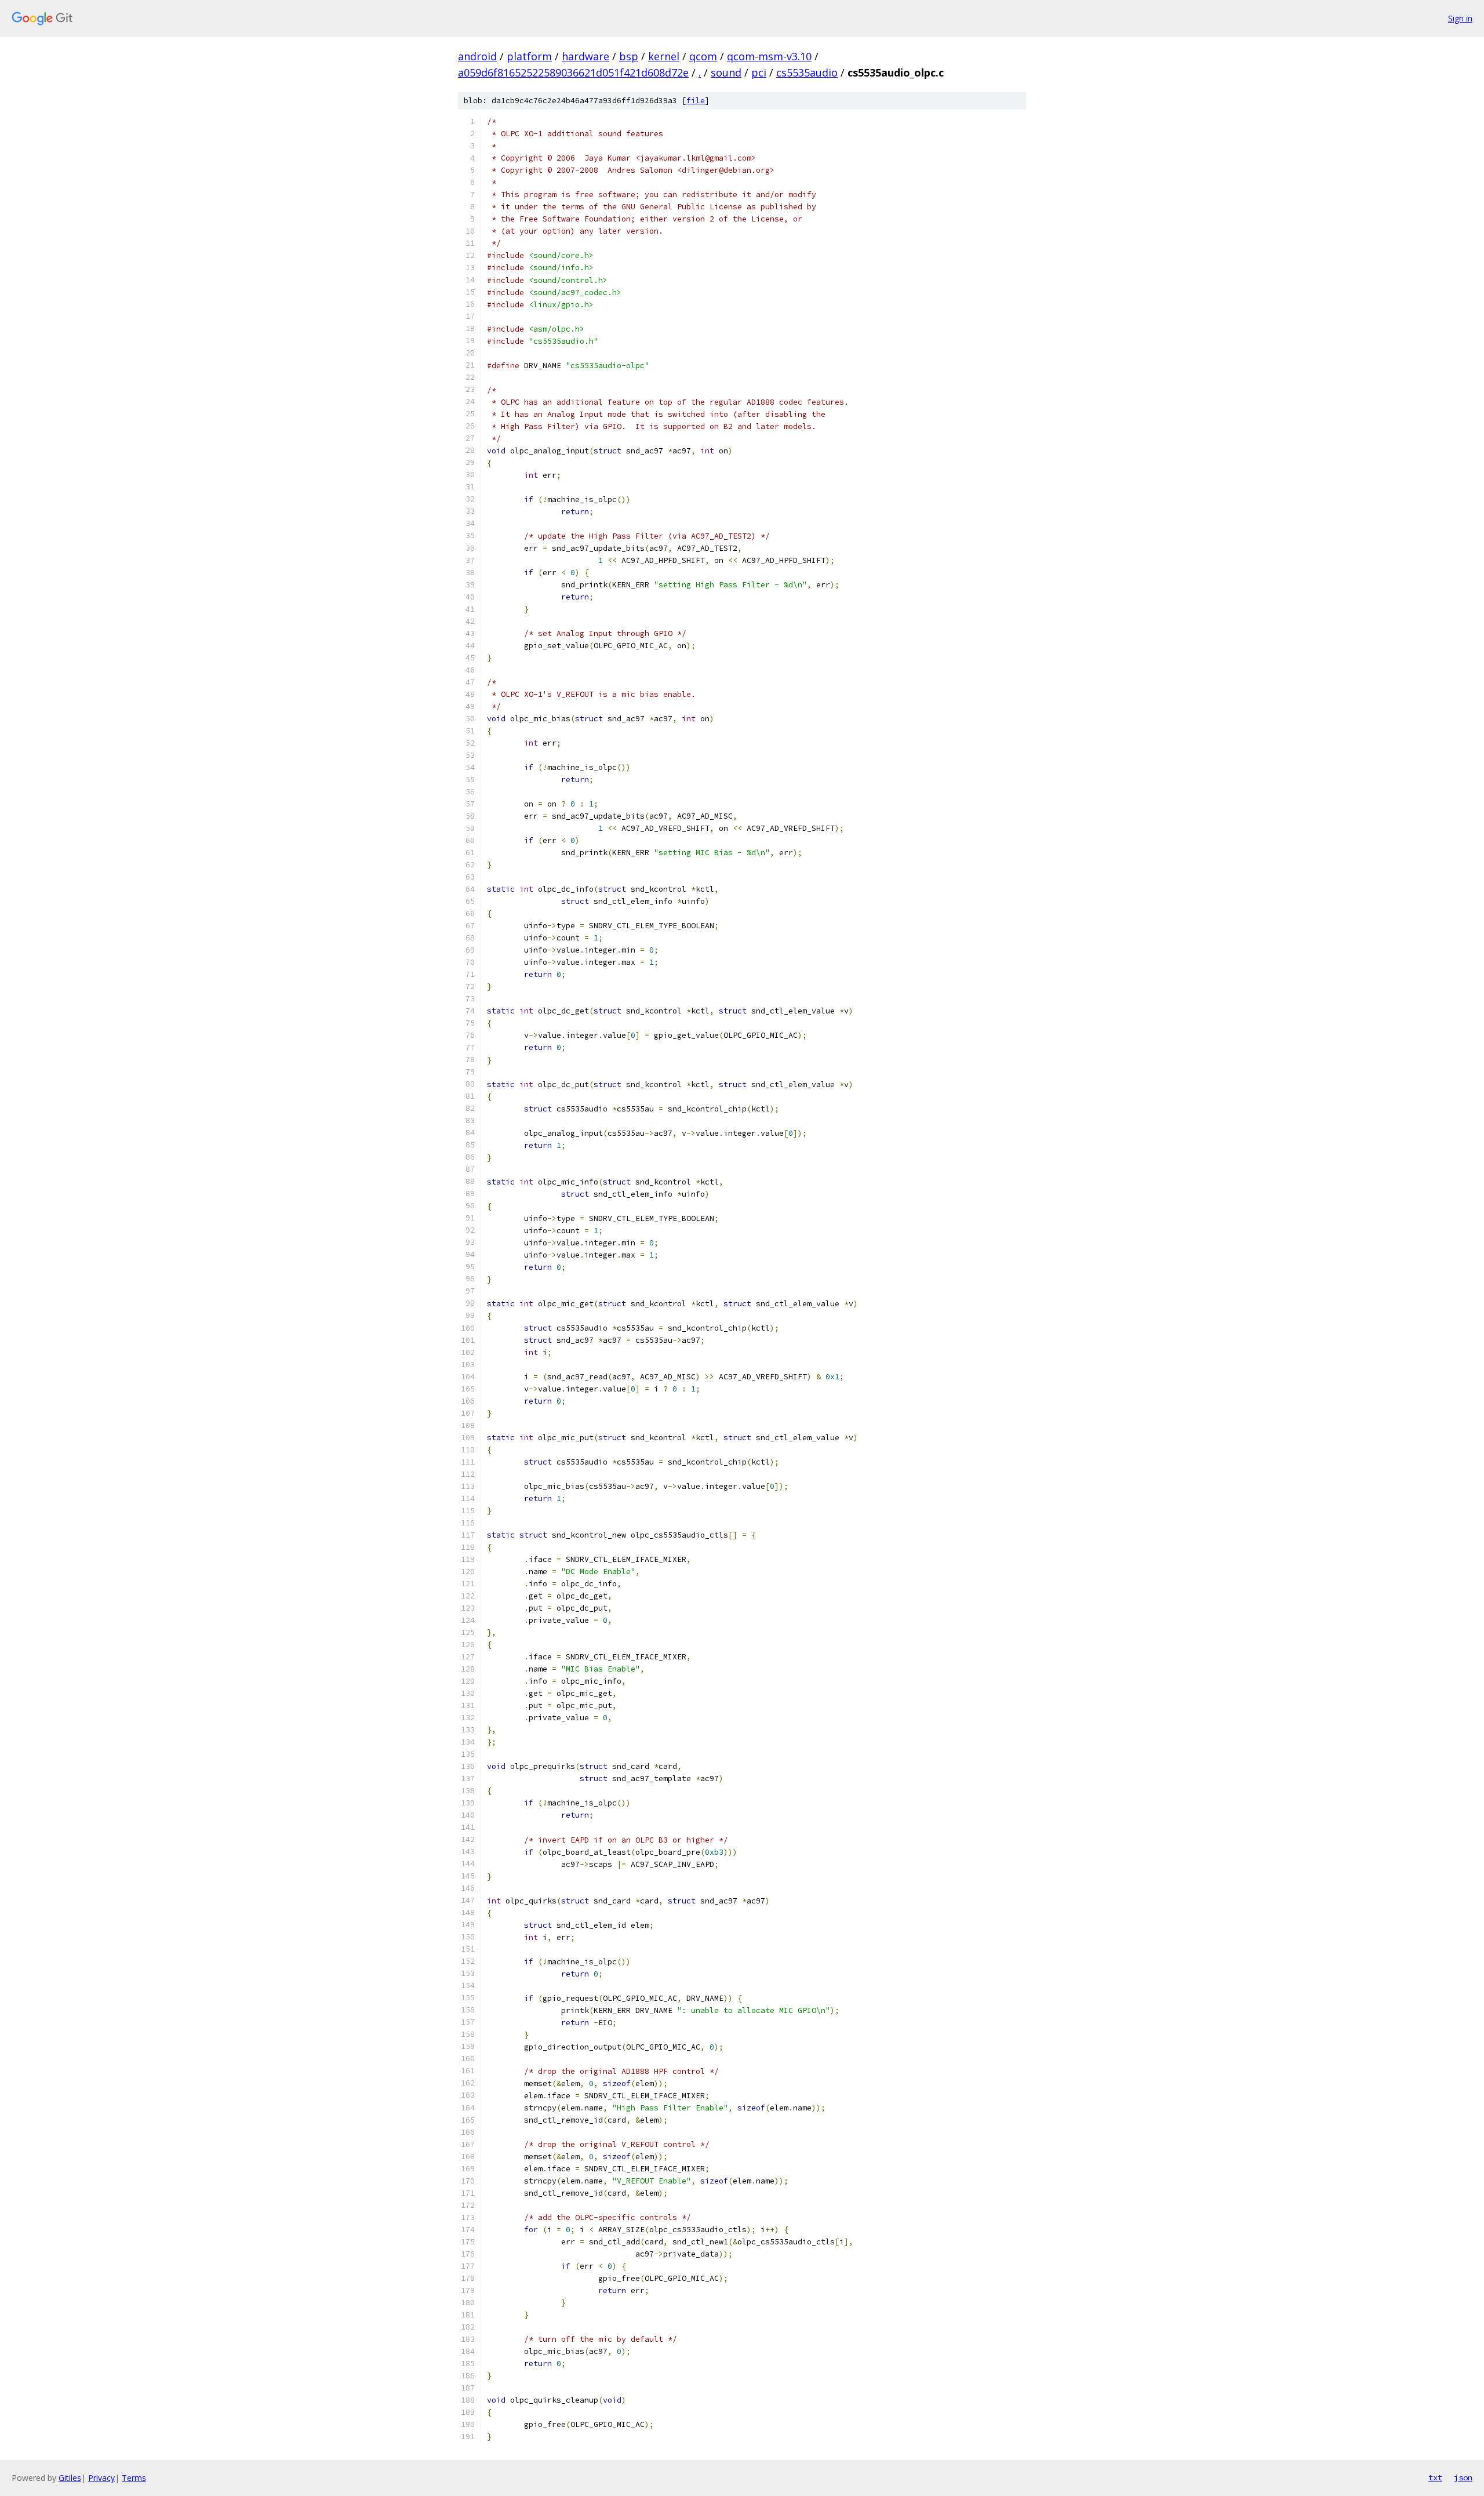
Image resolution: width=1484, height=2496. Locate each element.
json (1463, 2477)
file (696, 101)
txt (1435, 2477)
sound (726, 72)
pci (759, 72)
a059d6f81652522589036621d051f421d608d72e (573, 72)
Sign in (1460, 18)
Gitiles (70, 2478)
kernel (664, 56)
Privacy (101, 2478)
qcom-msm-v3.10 (769, 56)
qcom (703, 56)
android (477, 56)
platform (529, 56)
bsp (629, 56)
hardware (585, 56)
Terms (134, 2478)
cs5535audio (807, 72)
